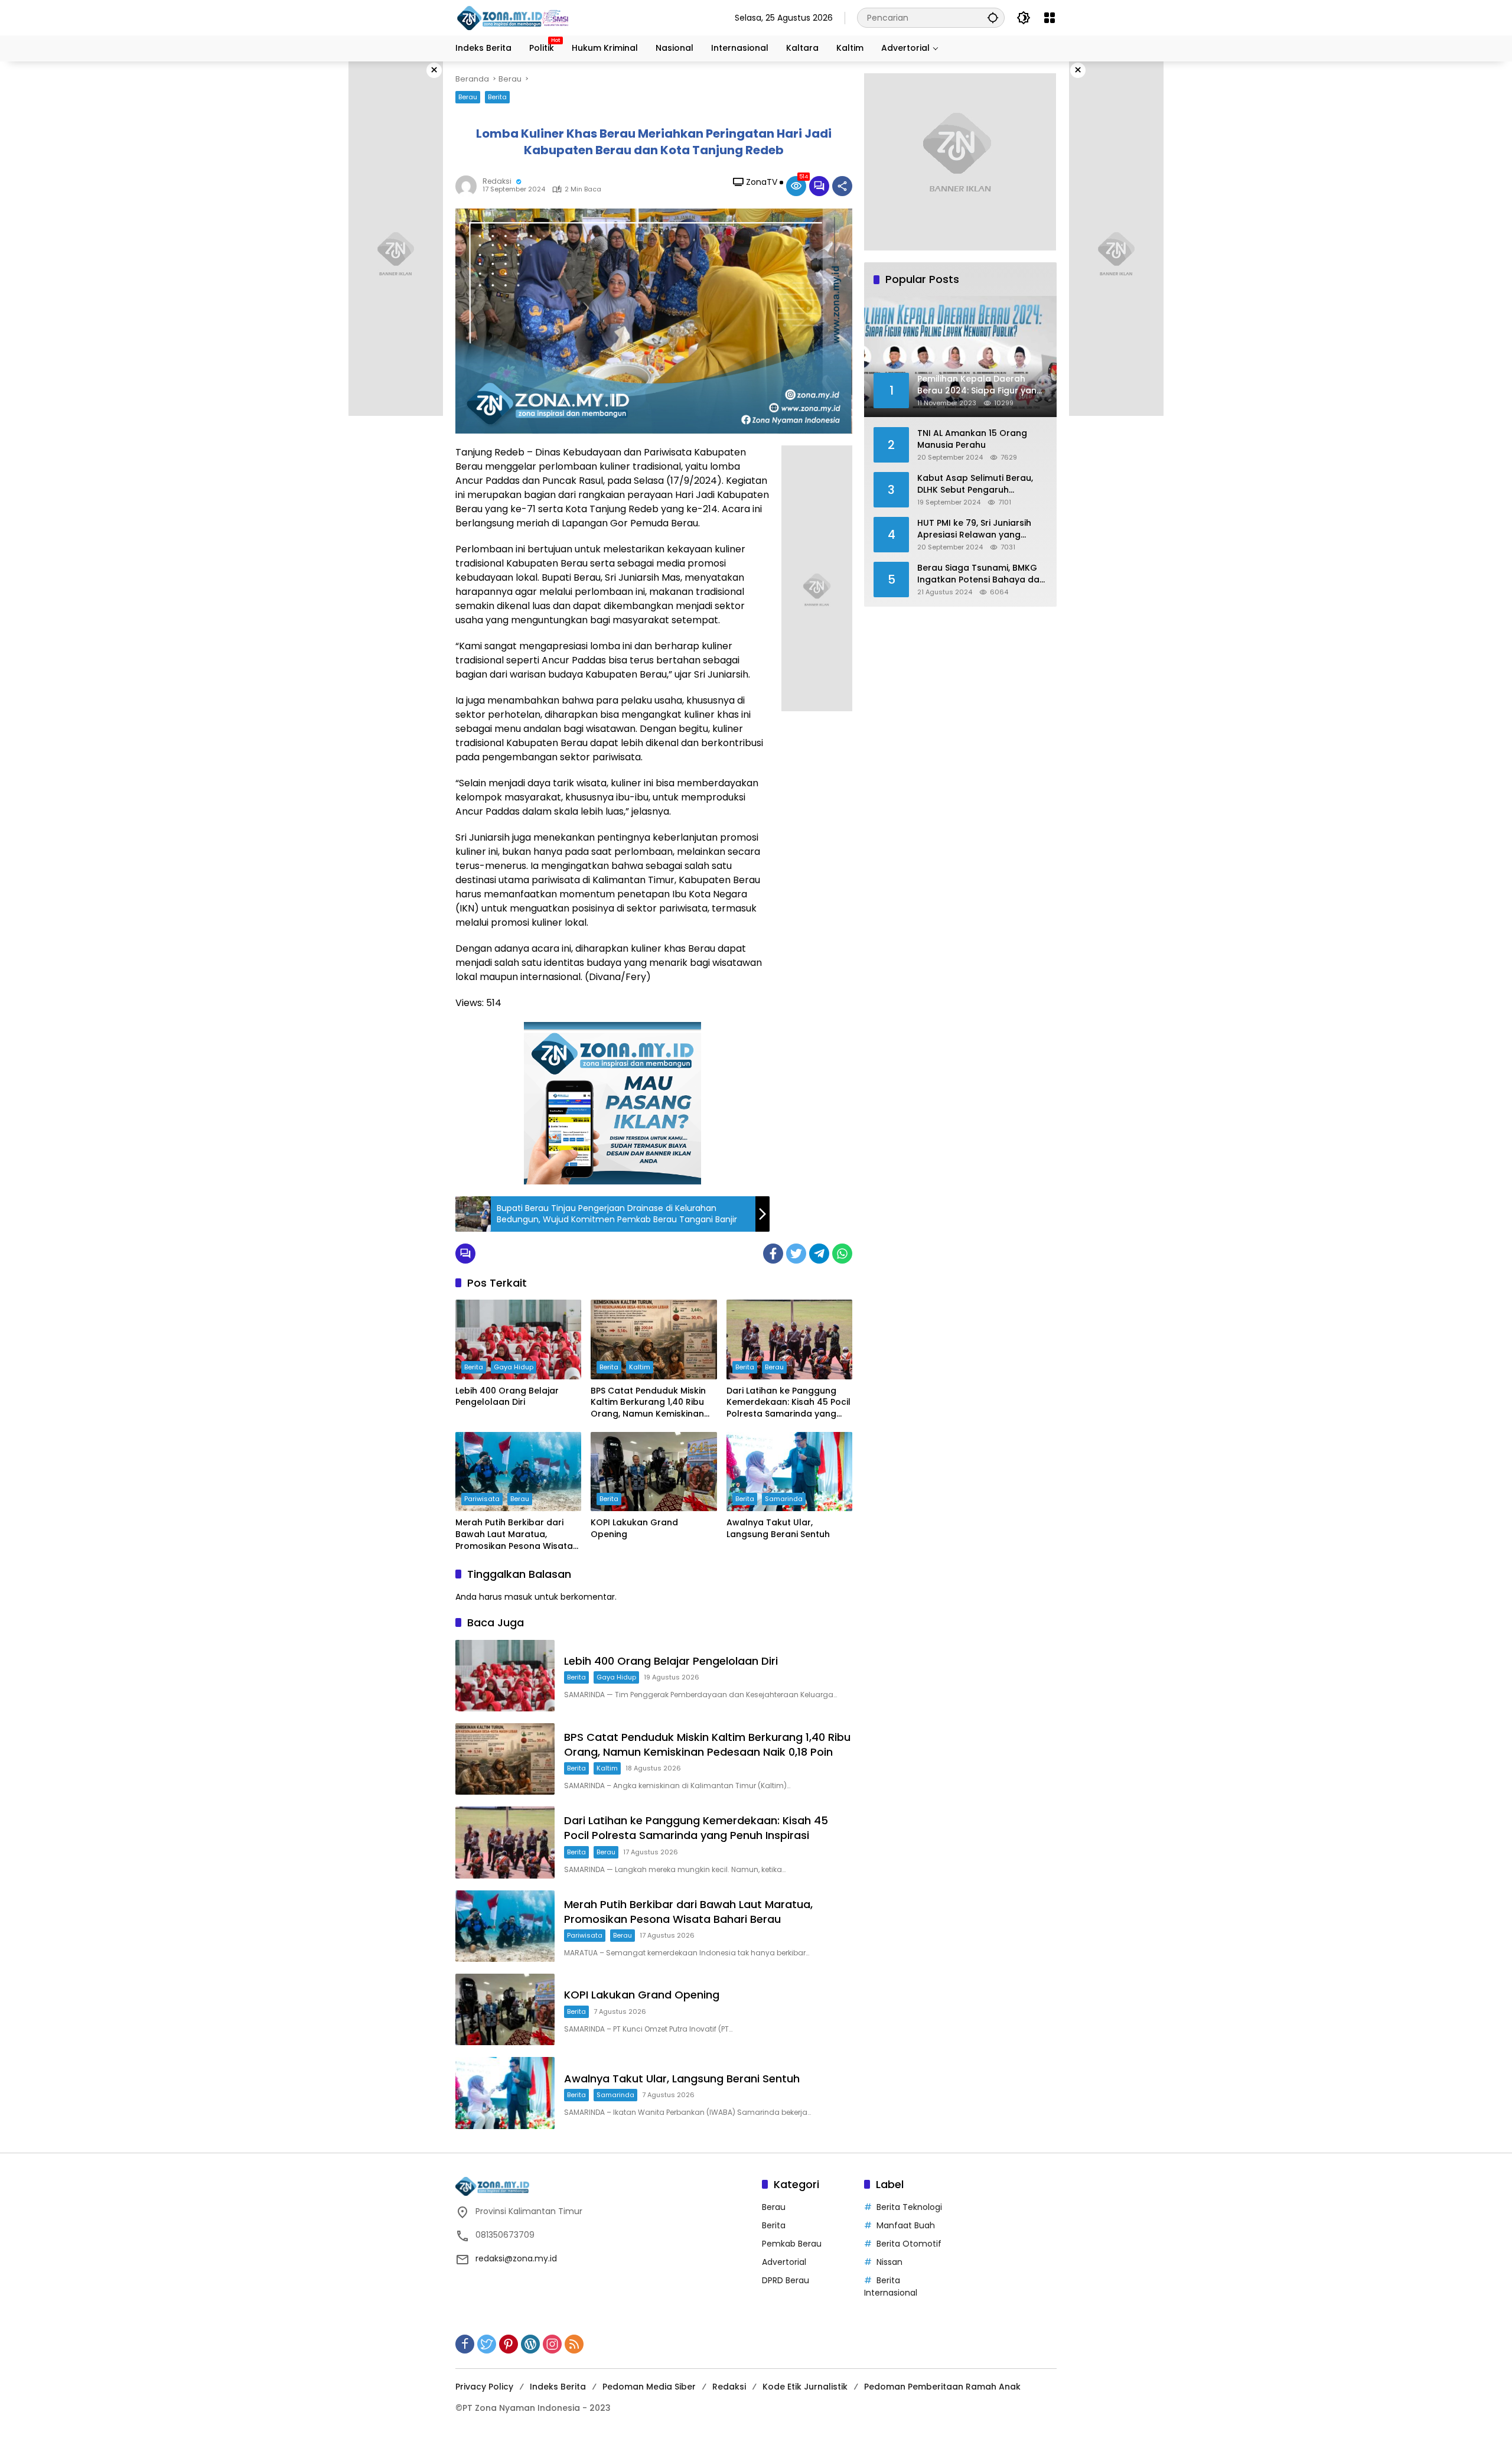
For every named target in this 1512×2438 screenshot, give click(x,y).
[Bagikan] (842, 186)
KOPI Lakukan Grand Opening (634, 1529)
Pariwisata (482, 1499)
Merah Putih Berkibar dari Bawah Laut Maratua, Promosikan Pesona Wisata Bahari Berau (514, 1534)
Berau (468, 97)
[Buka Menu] (1050, 18)
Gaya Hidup (514, 1367)
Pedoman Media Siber (649, 2387)
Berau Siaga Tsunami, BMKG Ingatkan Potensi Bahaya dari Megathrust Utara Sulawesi (981, 573)
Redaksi (497, 181)
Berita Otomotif (909, 2244)
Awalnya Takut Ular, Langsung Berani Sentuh (778, 1529)
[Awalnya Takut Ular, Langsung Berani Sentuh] (789, 1472)
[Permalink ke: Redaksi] (469, 186)
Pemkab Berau (792, 2244)
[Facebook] (773, 1254)
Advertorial (784, 2262)
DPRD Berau (786, 2280)
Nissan (889, 2262)
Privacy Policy (484, 2387)
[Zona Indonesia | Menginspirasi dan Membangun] (514, 18)
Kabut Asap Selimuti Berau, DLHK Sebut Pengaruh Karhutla (975, 484)
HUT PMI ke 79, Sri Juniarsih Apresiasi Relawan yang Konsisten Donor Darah (974, 528)
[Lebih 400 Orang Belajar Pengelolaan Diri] (518, 1339)
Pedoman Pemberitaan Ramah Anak (942, 2387)
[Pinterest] (509, 2344)
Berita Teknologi (909, 2207)
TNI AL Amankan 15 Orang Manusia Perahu (972, 439)
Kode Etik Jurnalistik (805, 2387)
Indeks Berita (558, 2387)
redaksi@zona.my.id (516, 2258)
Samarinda (784, 1499)
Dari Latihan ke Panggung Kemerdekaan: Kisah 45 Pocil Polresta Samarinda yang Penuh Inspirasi (788, 1403)
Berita (497, 97)
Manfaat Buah (906, 2225)
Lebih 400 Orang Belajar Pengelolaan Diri (507, 1397)
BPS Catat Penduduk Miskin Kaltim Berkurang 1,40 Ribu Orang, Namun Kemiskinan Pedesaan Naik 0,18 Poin (648, 1403)
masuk (518, 1597)
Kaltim (640, 1367)
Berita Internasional (891, 2286)
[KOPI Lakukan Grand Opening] (654, 1472)
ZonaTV (762, 182)
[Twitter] (796, 1254)
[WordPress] (530, 2344)
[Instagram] (552, 2344)
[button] (993, 17)
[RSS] (574, 2344)
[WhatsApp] (842, 1254)
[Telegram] (819, 1254)
